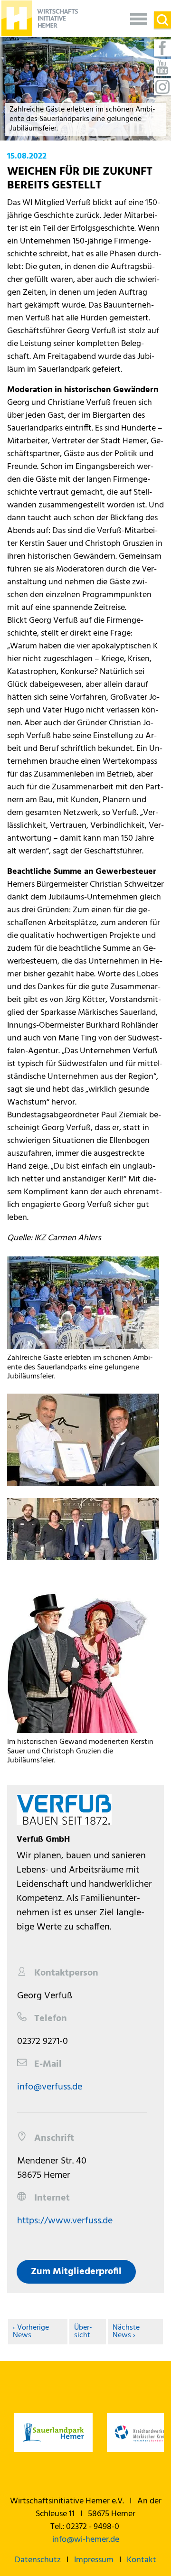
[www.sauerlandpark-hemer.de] (53, 2433)
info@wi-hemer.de (86, 2540)
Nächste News (126, 2332)
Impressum (94, 2560)
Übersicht (83, 2332)
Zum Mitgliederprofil (76, 2272)
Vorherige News (31, 2332)
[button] (139, 18)
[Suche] (162, 20)
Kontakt (142, 2560)
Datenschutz (38, 2560)
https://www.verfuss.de (65, 2221)
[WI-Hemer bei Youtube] (162, 67)
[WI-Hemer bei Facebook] (162, 48)
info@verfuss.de (50, 2087)
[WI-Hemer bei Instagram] (162, 87)
